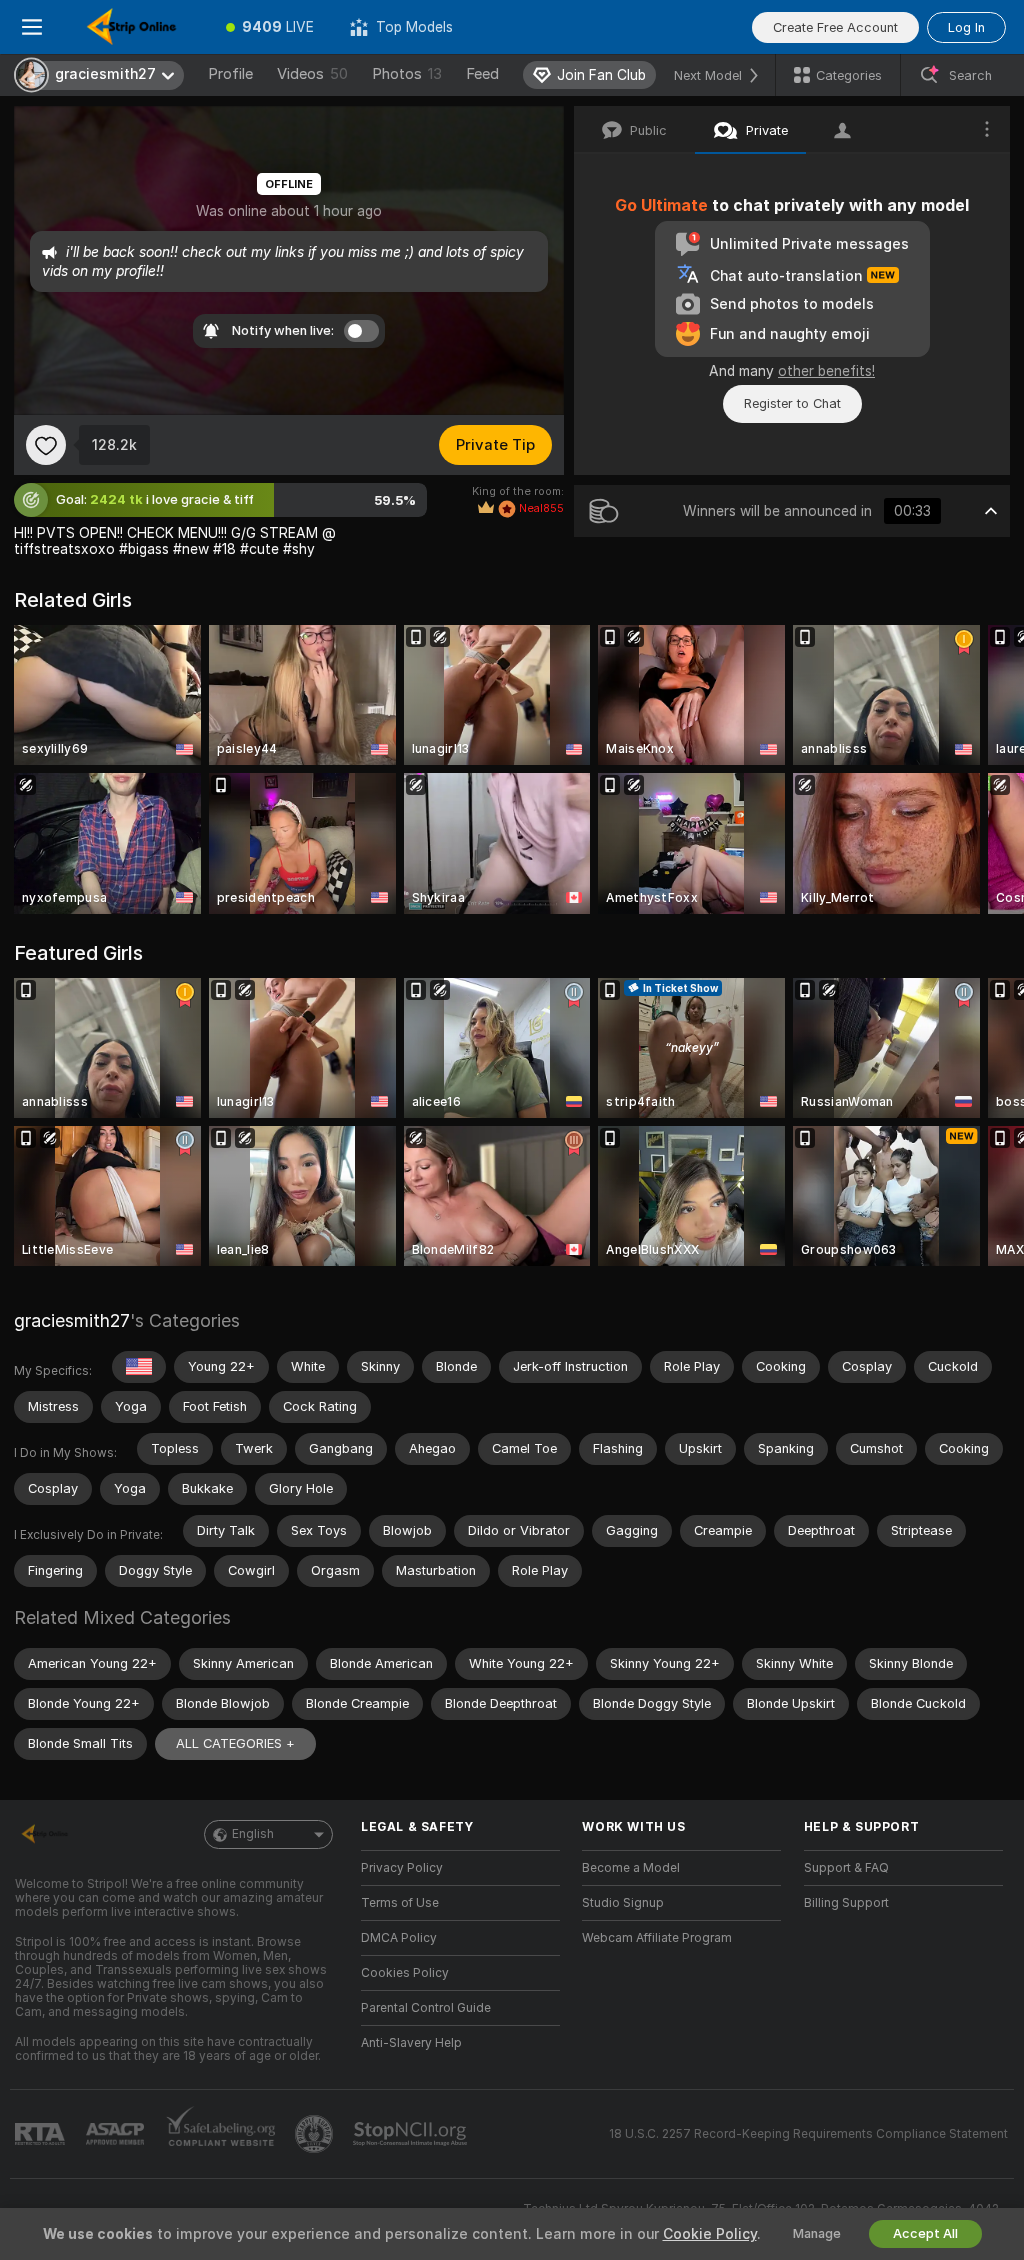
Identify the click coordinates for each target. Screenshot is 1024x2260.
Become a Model (631, 1868)
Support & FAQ (846, 1868)
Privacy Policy (402, 1868)
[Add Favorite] (46, 445)
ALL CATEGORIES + (235, 1743)
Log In (966, 27)
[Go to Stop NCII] (412, 2134)
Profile (230, 74)
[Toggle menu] (32, 27)
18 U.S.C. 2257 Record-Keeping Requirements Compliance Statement (808, 2134)
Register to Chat (792, 403)
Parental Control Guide (426, 2008)
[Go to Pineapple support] (316, 2134)
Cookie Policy (710, 2234)
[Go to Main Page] (136, 27)
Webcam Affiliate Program (657, 1938)
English (253, 1834)
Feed (482, 74)
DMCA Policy (399, 1938)
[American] (139, 1367)
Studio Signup (623, 1903)
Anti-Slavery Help (411, 2043)
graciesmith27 (72, 1320)
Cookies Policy (405, 1973)
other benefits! (826, 371)
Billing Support (846, 1903)
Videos (312, 74)
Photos (407, 74)
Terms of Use (400, 1903)
